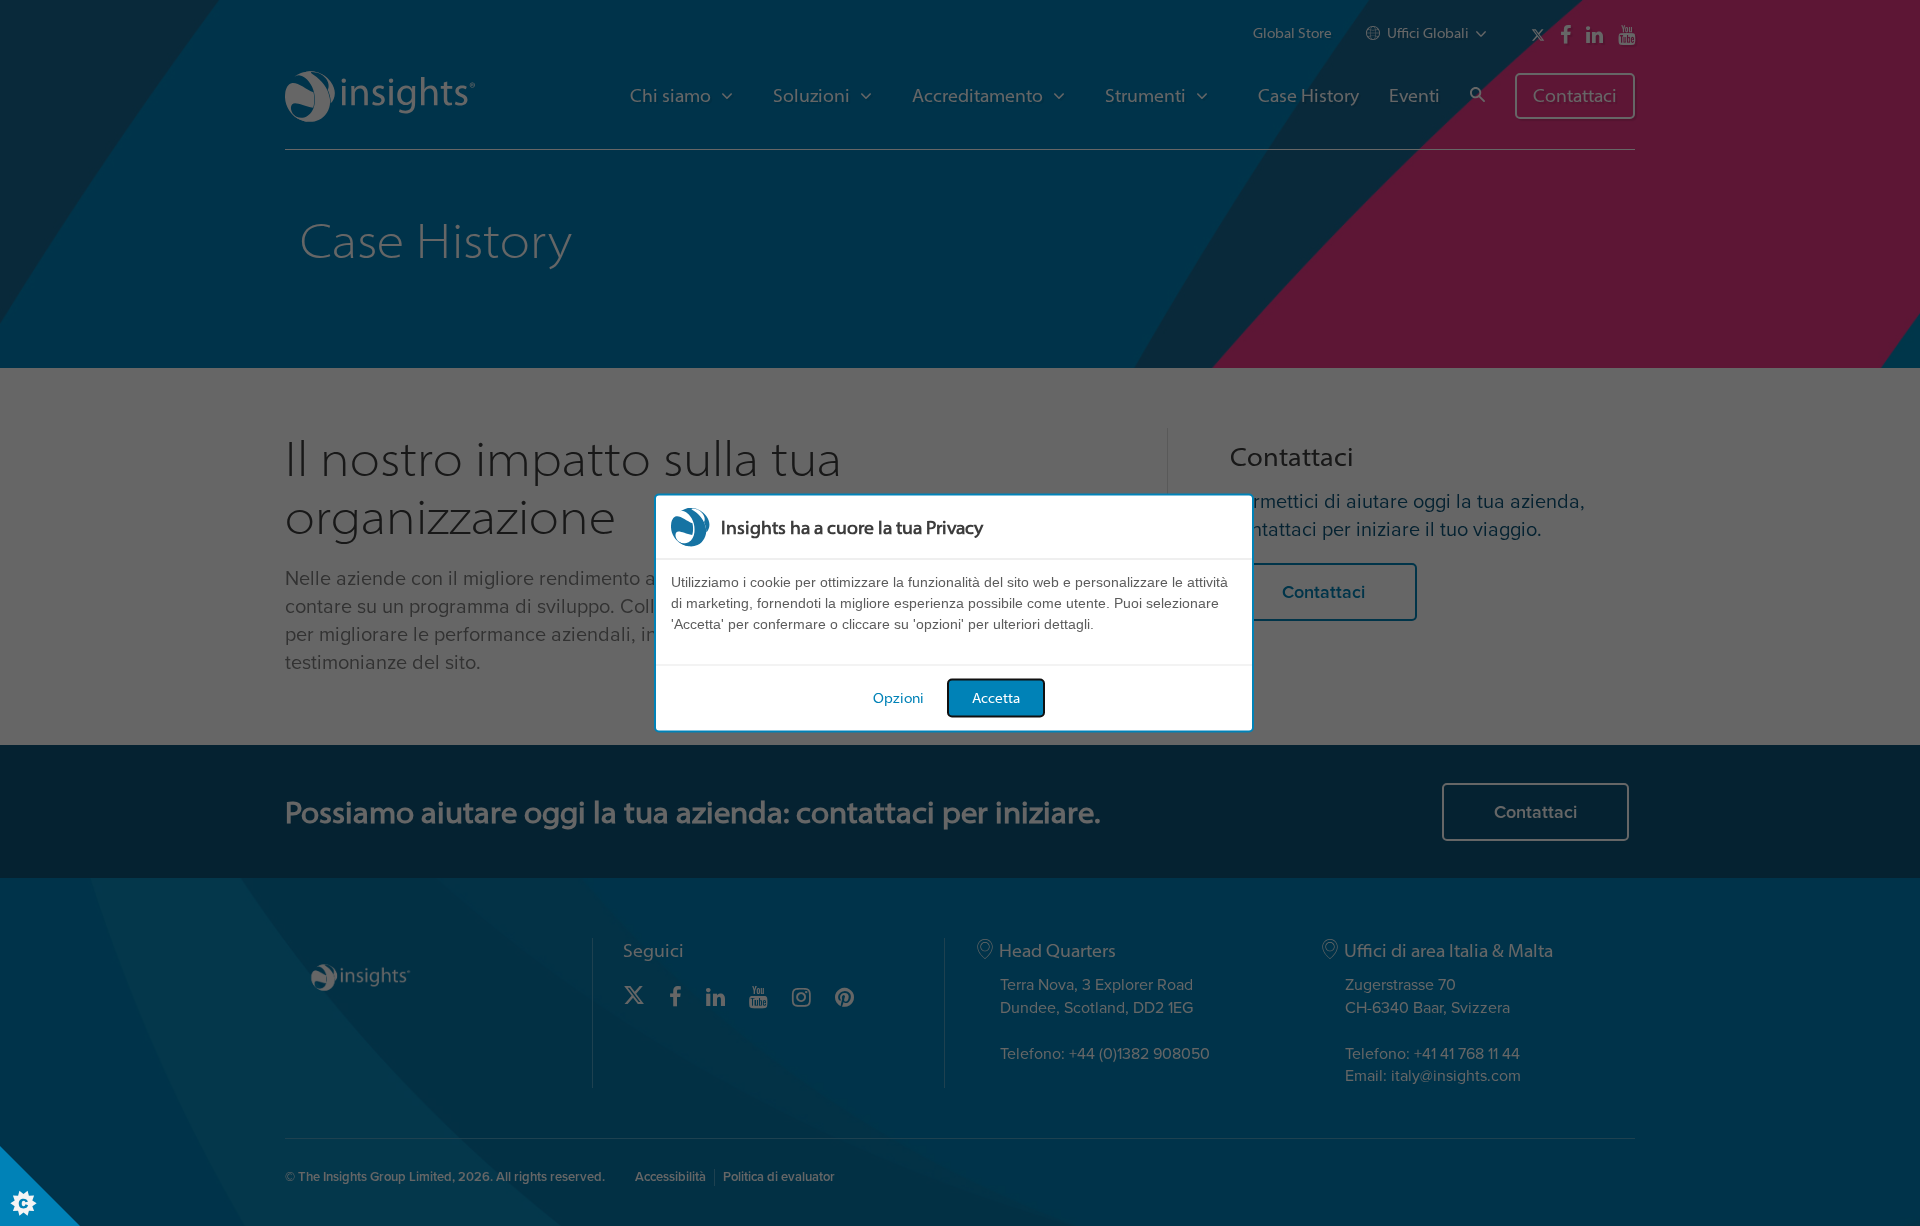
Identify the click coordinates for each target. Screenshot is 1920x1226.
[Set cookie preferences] (40, 1186)
